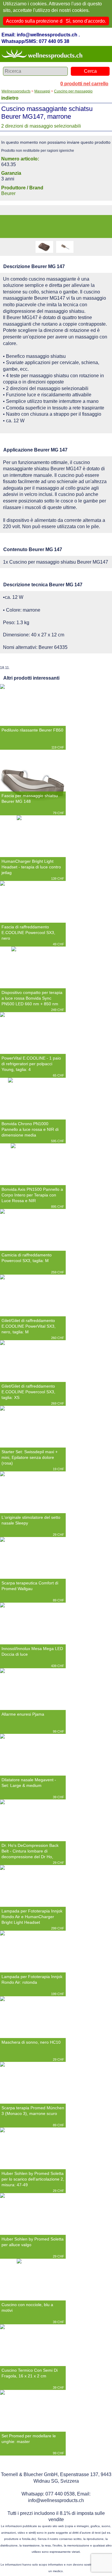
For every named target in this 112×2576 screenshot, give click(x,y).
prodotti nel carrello (84, 84)
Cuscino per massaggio (73, 91)
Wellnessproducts (16, 91)
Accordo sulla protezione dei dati (41, 21)
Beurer (8, 193)
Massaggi (42, 91)
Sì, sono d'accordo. (86, 21)
